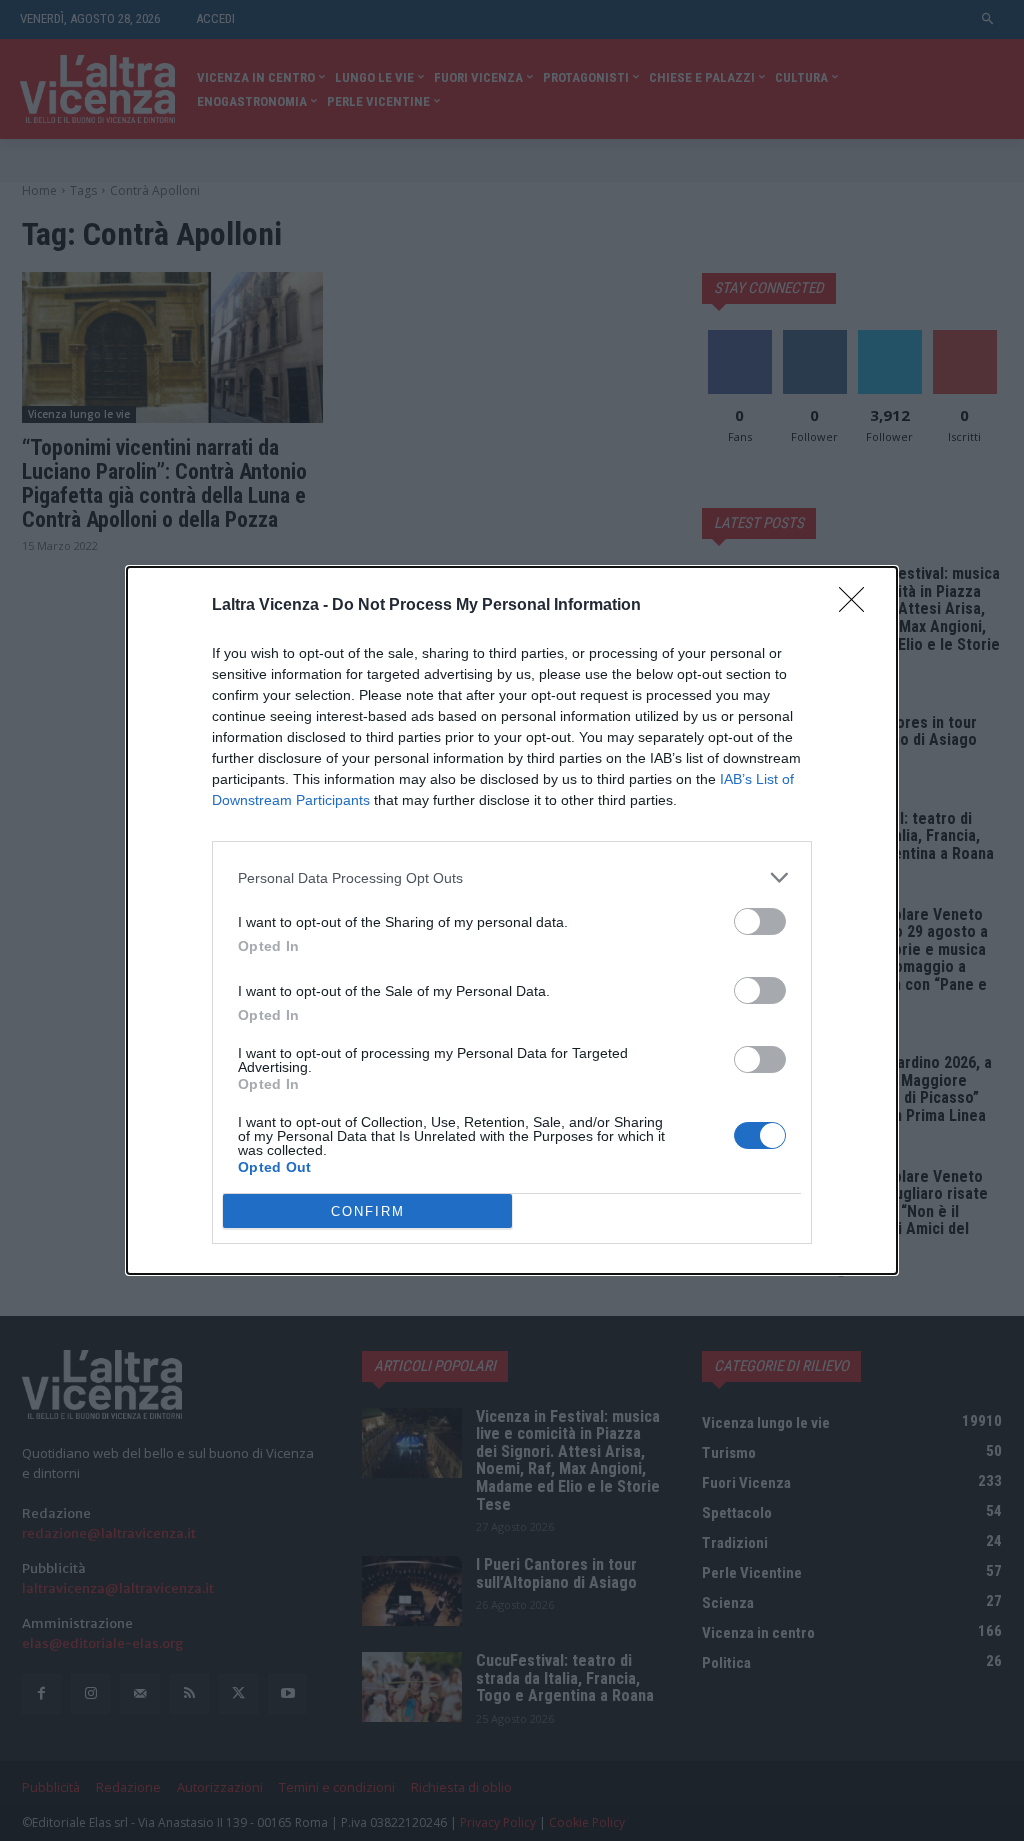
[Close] (858, 606)
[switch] (760, 921)
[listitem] (512, 877)
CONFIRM (368, 1211)
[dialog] (512, 920)
